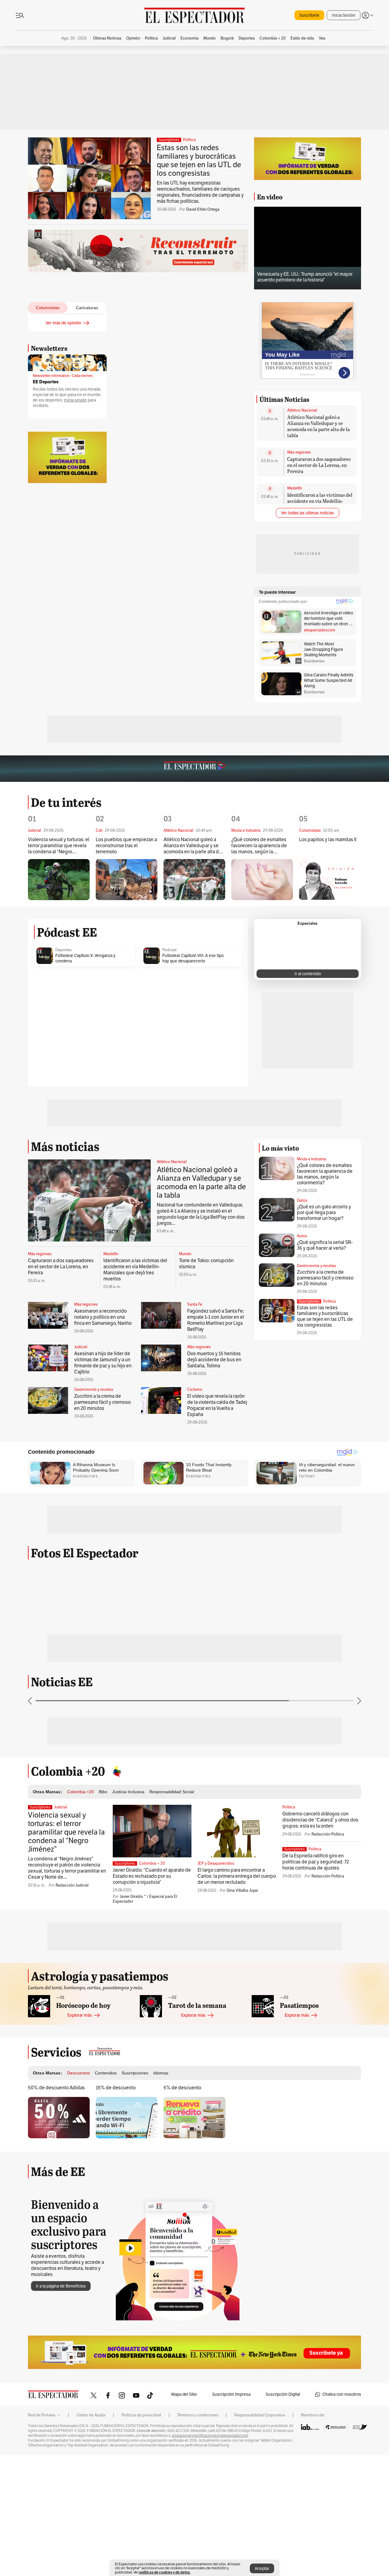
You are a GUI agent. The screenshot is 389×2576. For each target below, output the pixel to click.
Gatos (302, 1200)
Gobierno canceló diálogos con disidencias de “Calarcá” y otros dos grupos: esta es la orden (320, 1820)
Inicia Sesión (344, 15)
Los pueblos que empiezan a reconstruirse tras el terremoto (126, 846)
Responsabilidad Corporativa (260, 2415)
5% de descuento (182, 2088)
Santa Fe (195, 1304)
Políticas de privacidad (141, 2415)
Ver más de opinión (63, 323)
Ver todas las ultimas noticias (308, 513)
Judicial (81, 1347)
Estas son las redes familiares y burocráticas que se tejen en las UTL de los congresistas (199, 161)
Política (189, 140)
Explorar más (80, 2015)
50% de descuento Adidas (56, 2088)
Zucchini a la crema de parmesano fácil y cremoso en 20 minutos (102, 1402)
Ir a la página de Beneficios (61, 2286)
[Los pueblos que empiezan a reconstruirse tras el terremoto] (127, 880)
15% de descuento (116, 2088)
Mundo (185, 1254)
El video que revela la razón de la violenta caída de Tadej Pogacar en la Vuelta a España (217, 1405)
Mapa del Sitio (184, 2394)
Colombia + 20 (152, 1863)
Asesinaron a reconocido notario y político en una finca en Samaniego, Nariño (103, 1317)
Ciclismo (195, 1390)
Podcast (169, 950)
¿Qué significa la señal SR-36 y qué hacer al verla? (325, 1245)
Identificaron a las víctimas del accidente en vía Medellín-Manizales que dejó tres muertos (320, 504)
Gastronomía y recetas (94, 1390)
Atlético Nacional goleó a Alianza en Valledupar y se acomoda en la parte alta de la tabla (318, 426)
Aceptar (262, 2569)
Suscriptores (309, 1301)
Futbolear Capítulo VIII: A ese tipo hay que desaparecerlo (193, 958)
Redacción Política (328, 1834)
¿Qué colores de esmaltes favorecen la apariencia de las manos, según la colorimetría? (259, 846)
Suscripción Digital (283, 2394)
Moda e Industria (312, 1159)
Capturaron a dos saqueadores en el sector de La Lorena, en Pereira (319, 465)
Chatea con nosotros (342, 2394)
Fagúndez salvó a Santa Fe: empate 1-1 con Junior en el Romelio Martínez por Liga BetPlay (216, 1320)
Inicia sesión (75, 400)
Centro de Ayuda (91, 2415)
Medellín (295, 488)
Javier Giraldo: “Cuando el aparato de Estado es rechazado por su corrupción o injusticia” (152, 1876)
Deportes (63, 950)
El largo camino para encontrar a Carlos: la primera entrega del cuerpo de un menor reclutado (237, 1876)
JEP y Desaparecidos (216, 1863)
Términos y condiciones (198, 2415)
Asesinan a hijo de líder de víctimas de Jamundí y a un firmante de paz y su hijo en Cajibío (103, 1363)
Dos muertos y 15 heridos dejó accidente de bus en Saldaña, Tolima (214, 1360)
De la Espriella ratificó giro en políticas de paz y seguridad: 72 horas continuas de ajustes (316, 1862)
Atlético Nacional (302, 410)
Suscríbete (309, 15)
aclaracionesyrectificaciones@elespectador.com (210, 2436)
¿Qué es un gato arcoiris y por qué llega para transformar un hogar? (324, 1213)
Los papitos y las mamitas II (328, 840)
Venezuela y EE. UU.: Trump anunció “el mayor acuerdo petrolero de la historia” (305, 277)
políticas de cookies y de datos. (165, 2572)
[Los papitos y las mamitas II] (330, 879)
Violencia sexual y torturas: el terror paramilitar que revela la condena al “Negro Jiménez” (59, 846)
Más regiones (299, 452)
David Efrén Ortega (203, 209)
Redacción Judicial (72, 1885)
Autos (302, 1236)
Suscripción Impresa (231, 2394)
